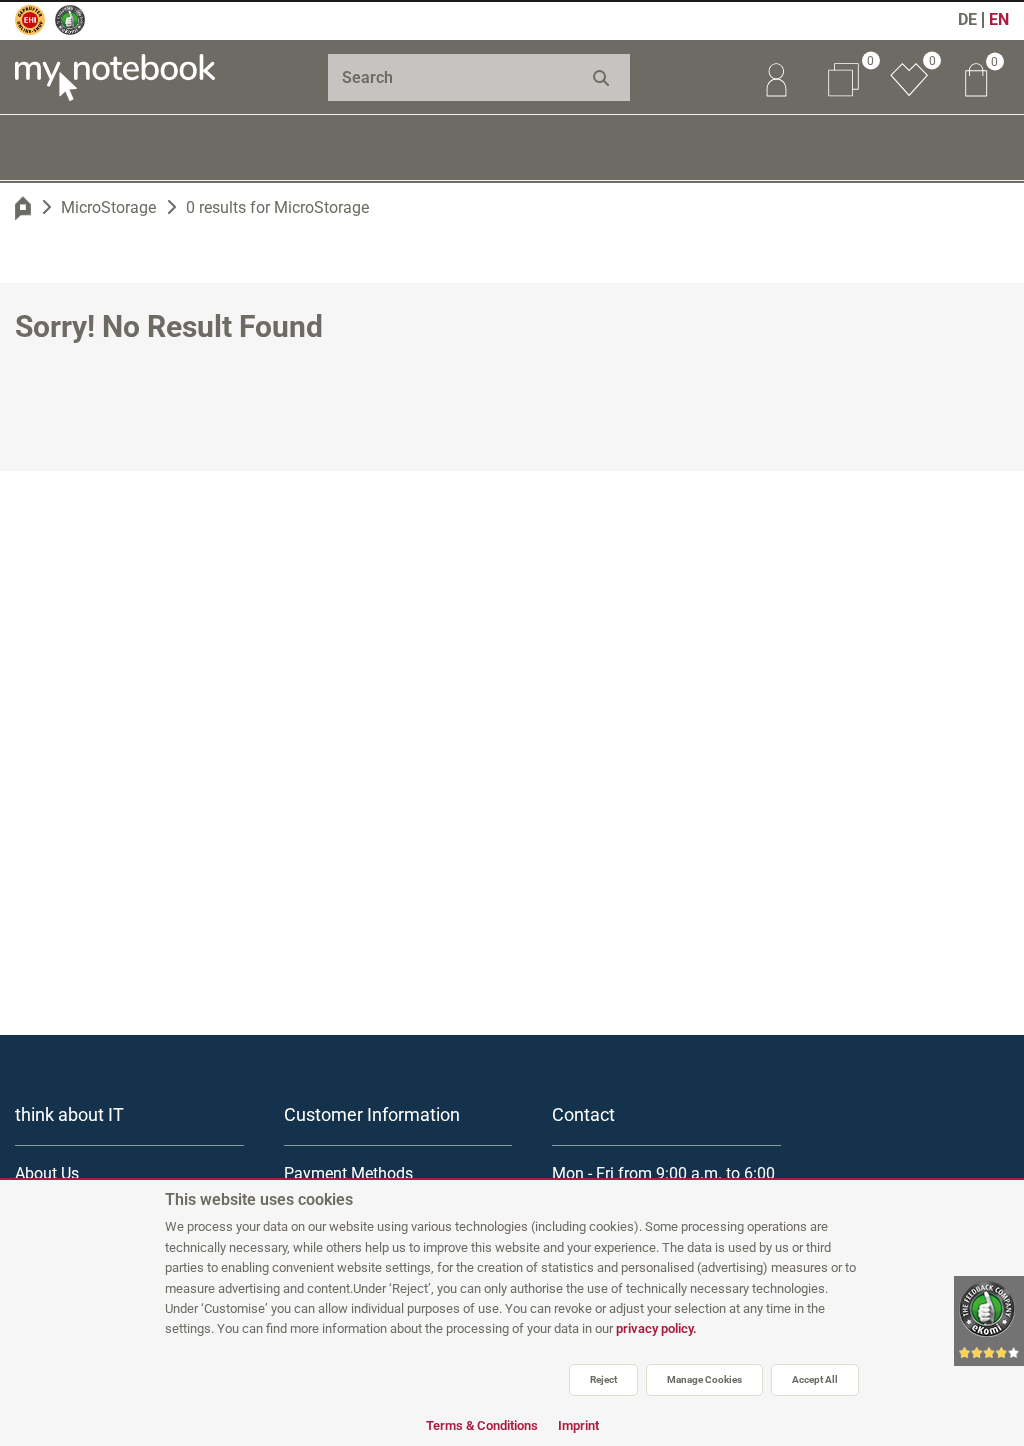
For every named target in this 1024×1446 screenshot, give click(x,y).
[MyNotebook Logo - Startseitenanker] (115, 77)
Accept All (815, 1379)
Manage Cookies (704, 1379)
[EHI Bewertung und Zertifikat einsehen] (30, 20)
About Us (47, 1173)
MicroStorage (108, 207)
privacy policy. (656, 1328)
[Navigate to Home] (23, 208)
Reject (603, 1379)
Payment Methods (348, 1173)
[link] (776, 77)
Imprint (578, 1425)
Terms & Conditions (482, 1425)
